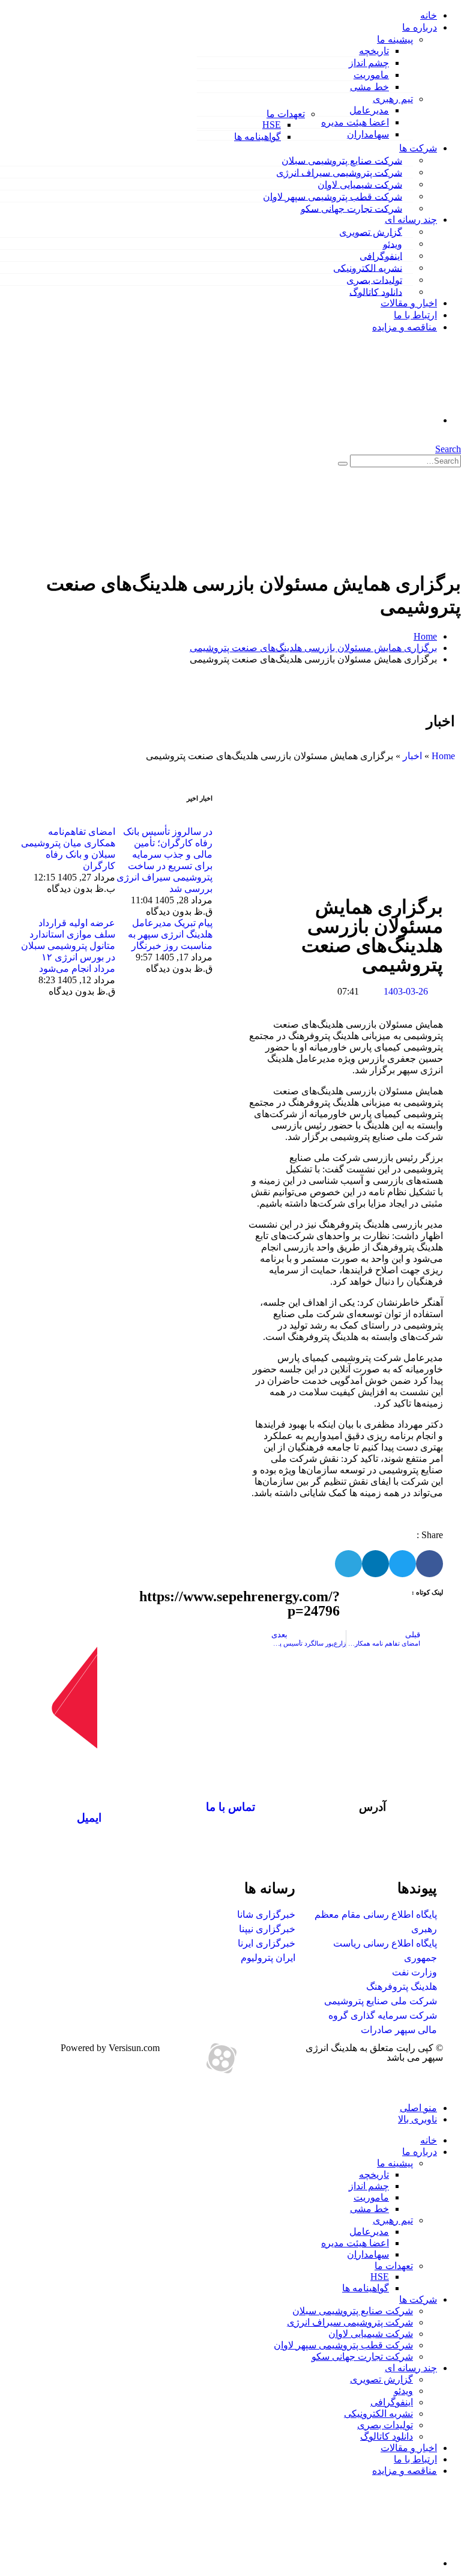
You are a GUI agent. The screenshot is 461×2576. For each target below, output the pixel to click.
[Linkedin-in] (286, 2058)
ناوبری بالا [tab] (417, 2119)
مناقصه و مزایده (405, 327)
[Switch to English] (218, 378)
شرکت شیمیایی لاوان (360, 184)
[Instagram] (254, 2058)
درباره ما (420, 27)
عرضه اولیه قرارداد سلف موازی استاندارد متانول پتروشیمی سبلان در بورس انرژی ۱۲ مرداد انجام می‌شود (68, 946)
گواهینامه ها (258, 137)
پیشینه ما (395, 39)
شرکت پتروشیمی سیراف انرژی (339, 172)
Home (443, 756)
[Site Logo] (306, 554)
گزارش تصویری (371, 232)
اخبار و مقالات (409, 303)
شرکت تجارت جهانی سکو (351, 208)
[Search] (343, 464)
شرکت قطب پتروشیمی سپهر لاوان (333, 196)
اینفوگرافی (381, 256)
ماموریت (371, 75)
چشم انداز (369, 63)
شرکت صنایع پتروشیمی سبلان (342, 160)
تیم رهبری (393, 99)
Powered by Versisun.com (110, 2048)
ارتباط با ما (415, 315)
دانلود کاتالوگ (376, 292)
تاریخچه (374, 51)
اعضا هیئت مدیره (355, 122)
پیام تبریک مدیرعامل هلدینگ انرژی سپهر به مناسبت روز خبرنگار (170, 934)
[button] (457, 438)
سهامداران (368, 134)
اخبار (412, 756)
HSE (272, 125)
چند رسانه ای (411, 220)
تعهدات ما (286, 114)
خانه (429, 15)
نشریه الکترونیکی (368, 268)
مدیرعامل (369, 110)
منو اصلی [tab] (418, 2108)
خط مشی (369, 87)
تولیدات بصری (374, 280)
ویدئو (393, 244)
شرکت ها (418, 148)
